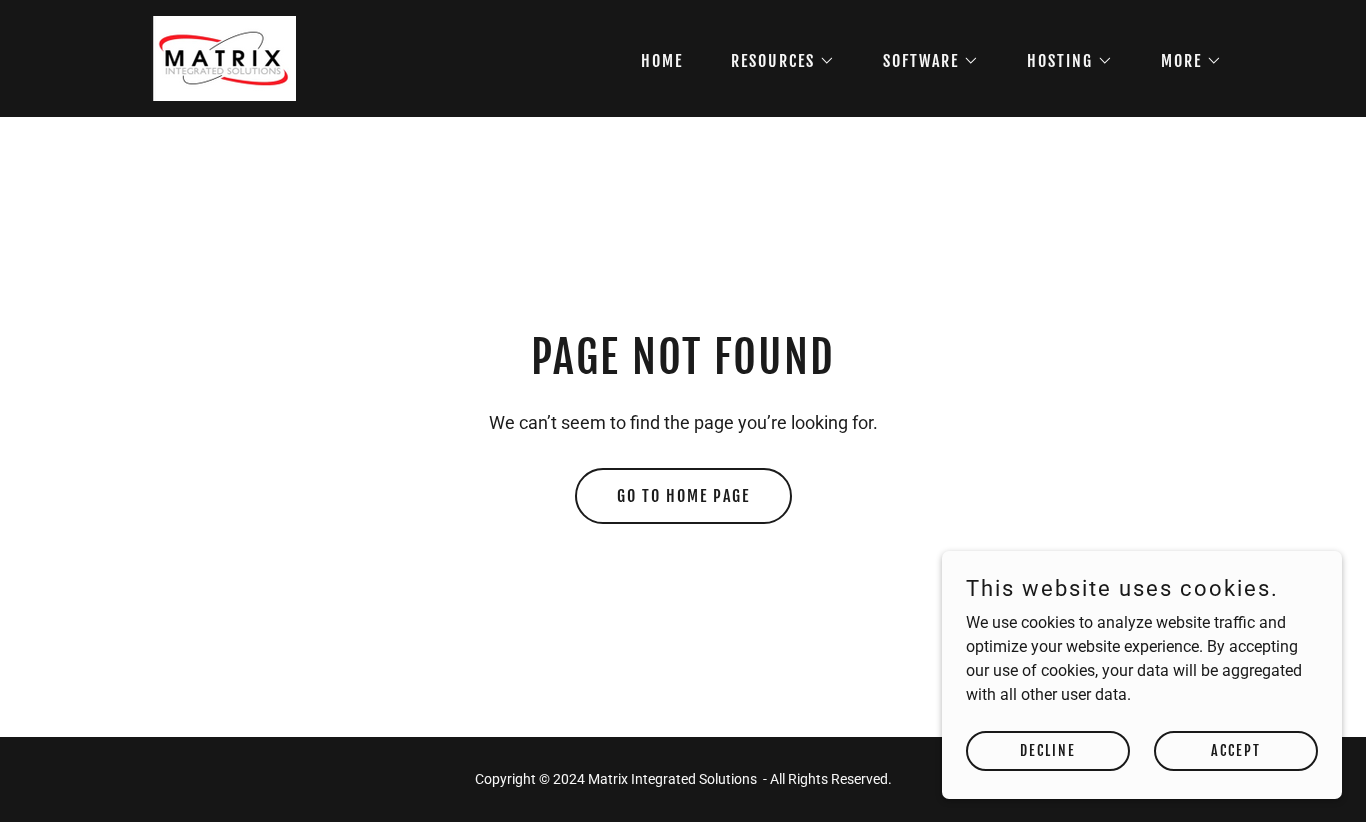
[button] (775, 61)
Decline (1048, 750)
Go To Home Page (683, 496)
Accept (1236, 750)
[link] (220, 57)
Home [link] (662, 61)
